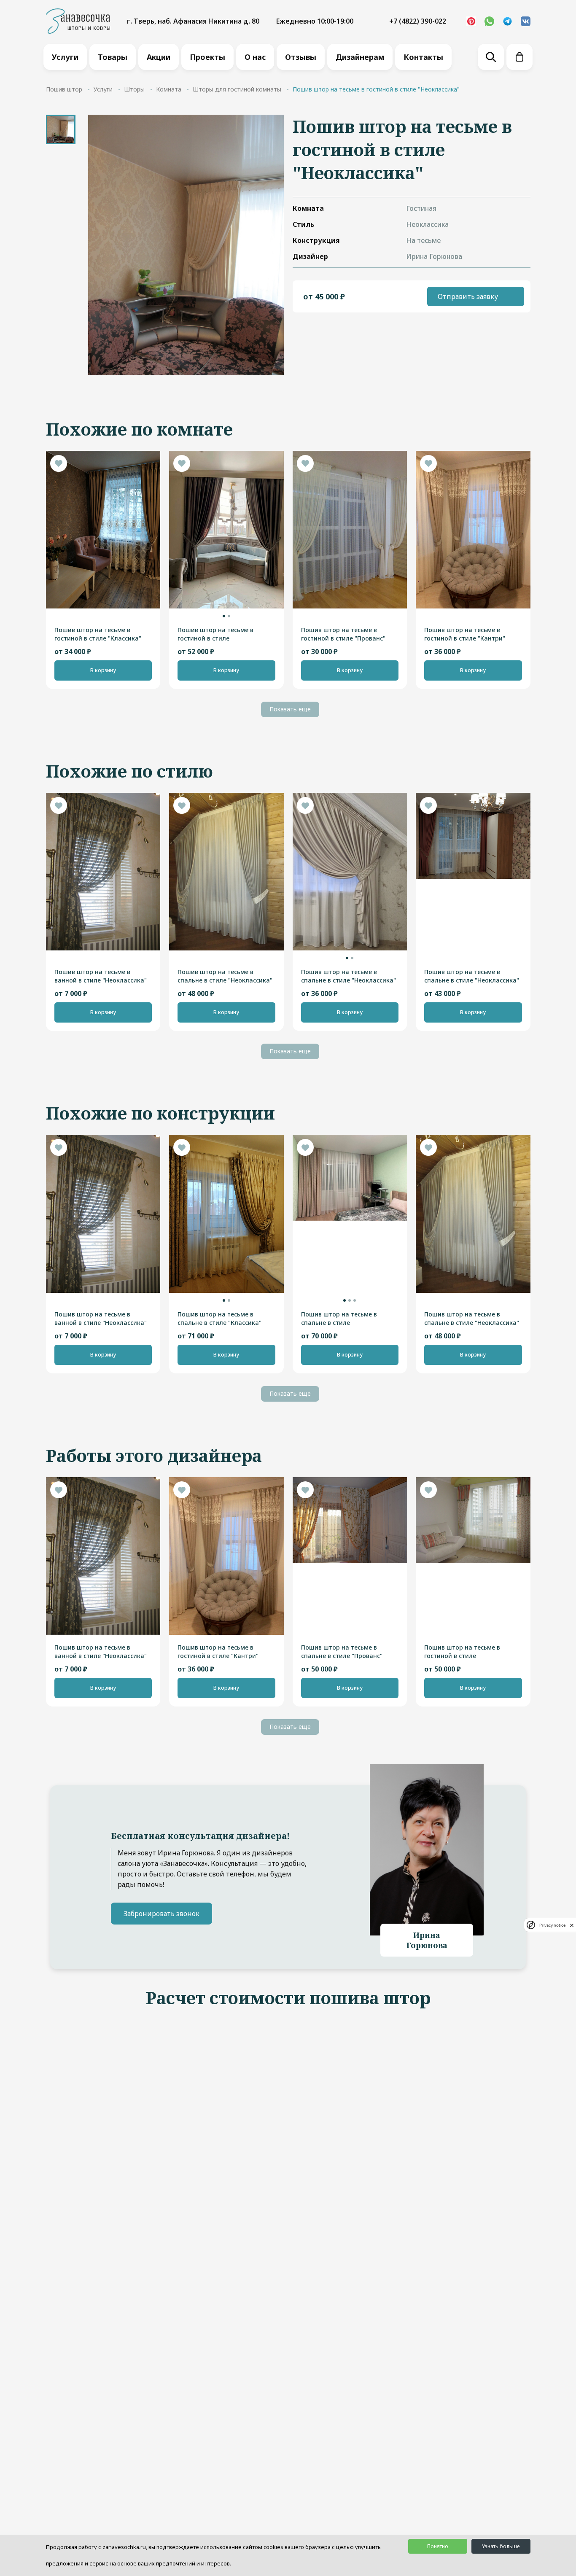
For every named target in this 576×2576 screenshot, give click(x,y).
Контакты (423, 57)
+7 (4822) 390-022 (418, 21)
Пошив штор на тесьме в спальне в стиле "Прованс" (342, 1651)
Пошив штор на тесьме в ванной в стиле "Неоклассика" (101, 976)
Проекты (207, 57)
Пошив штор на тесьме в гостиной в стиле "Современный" (462, 1652)
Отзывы (301, 57)
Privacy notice (552, 1925)
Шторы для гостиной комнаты (237, 89)
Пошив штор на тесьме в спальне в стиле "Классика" (219, 1318)
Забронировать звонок (161, 1914)
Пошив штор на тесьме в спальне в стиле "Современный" (339, 1319)
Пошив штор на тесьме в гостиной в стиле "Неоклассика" (215, 634)
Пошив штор (64, 89)
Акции (159, 57)
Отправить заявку (468, 296)
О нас (255, 57)
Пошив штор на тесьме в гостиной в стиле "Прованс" (343, 634)
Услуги (65, 57)
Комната (169, 89)
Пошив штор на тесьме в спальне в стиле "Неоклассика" (225, 976)
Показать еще (290, 709)
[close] (572, 1925)
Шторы (134, 89)
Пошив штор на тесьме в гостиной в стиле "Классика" (98, 634)
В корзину (103, 670)
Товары (113, 57)
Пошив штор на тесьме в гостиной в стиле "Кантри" (465, 634)
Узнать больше (501, 2546)
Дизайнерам (360, 57)
